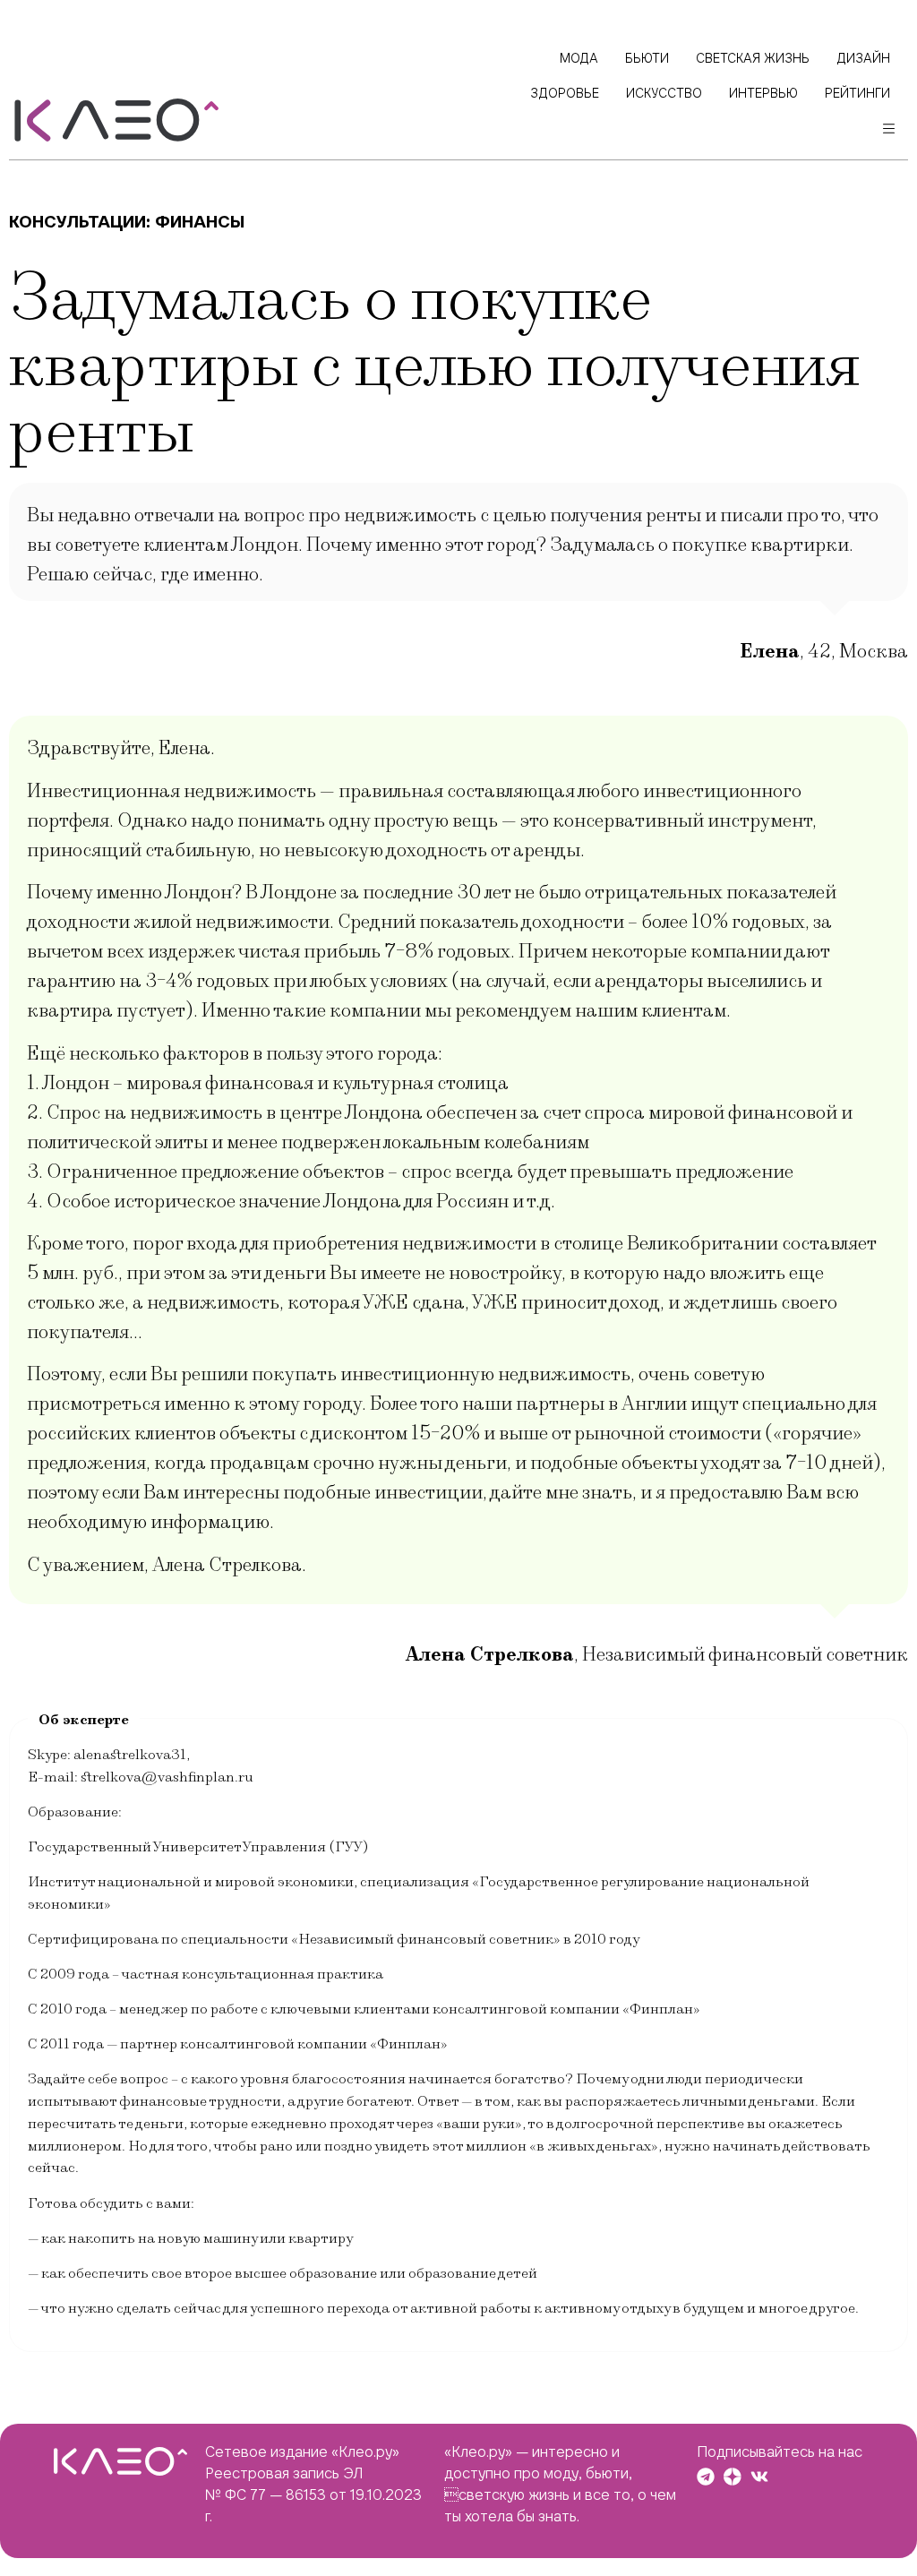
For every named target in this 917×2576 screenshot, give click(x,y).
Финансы (200, 222)
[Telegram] (706, 2477)
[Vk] (759, 2477)
